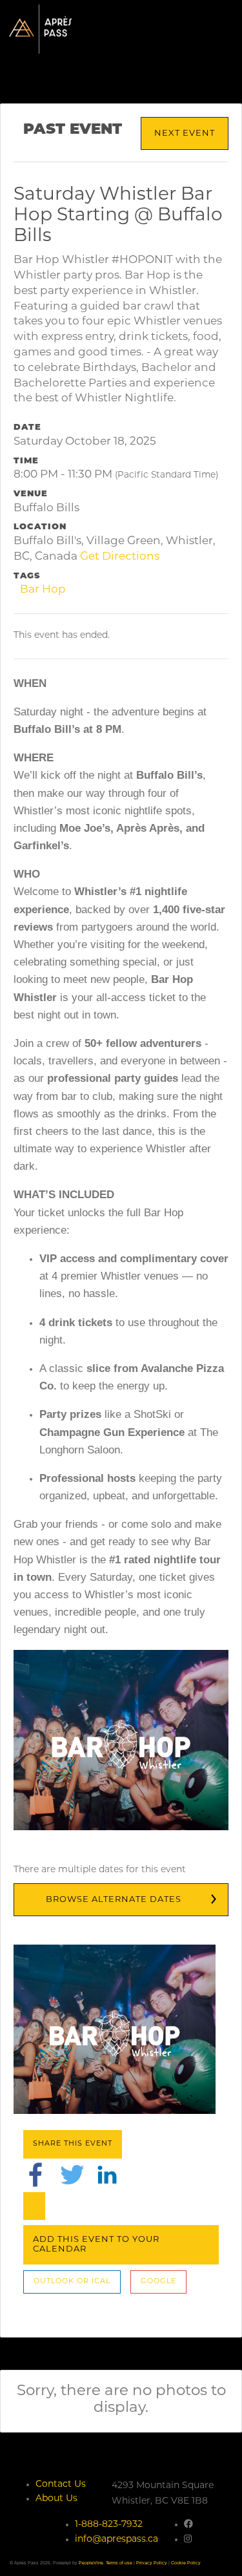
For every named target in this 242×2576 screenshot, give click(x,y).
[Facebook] (35, 2174)
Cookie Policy (186, 2563)
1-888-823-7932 (109, 2525)
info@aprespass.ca (116, 2539)
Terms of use (119, 2563)
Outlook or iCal (72, 2282)
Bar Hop (43, 590)
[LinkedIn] (107, 2174)
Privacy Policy (152, 2563)
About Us (56, 2499)
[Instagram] (188, 2539)
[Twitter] (72, 2174)
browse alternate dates (114, 1900)
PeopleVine (91, 2563)
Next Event (185, 133)
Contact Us (61, 2485)
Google (158, 2282)
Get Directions (120, 557)
